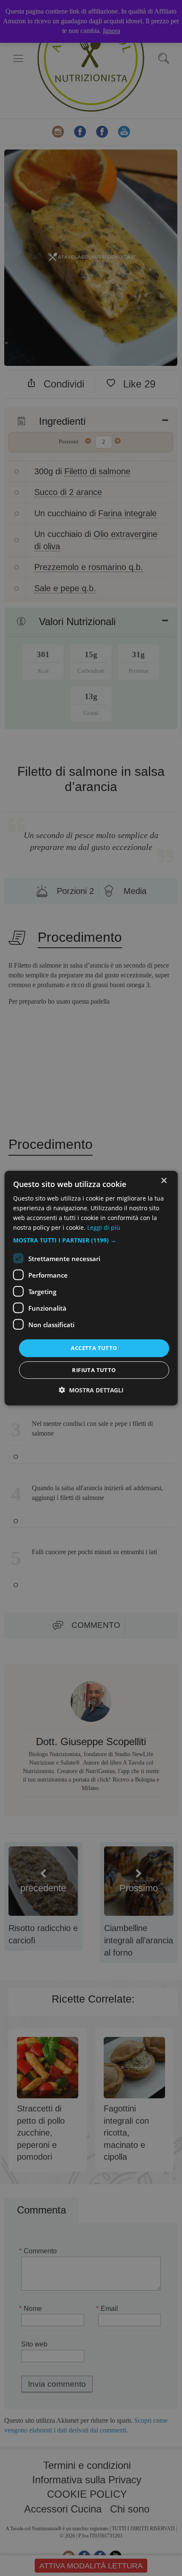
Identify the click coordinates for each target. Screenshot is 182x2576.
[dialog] (91, 1288)
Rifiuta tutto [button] (94, 1370)
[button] (91, 1240)
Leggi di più (104, 1227)
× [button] (164, 1180)
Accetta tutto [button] (94, 1348)
